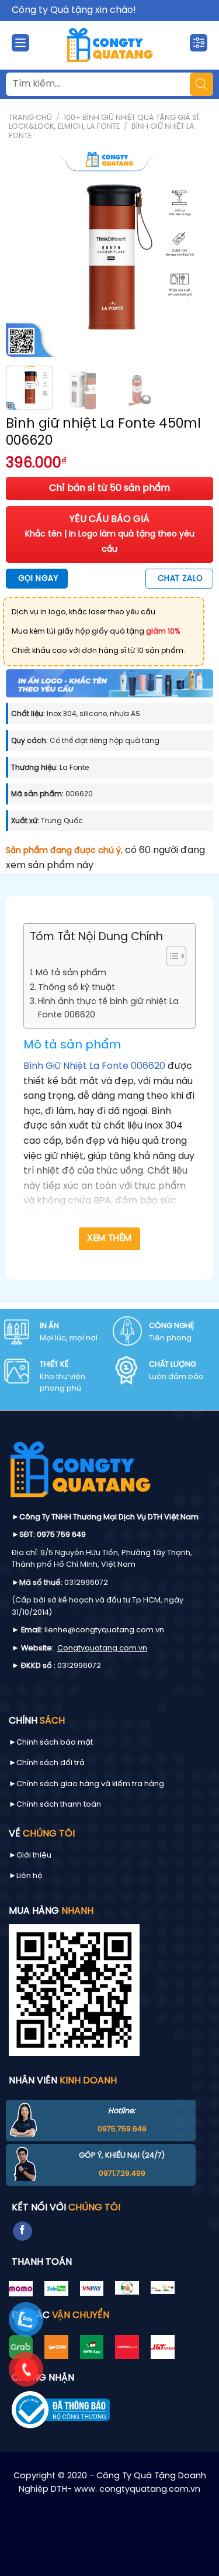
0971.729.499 (122, 2174)
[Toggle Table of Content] (170, 956)
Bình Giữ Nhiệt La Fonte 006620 (94, 1066)
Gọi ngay (38, 579)
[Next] (194, 253)
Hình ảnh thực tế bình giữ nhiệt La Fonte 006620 (108, 1008)
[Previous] (25, 253)
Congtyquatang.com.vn (102, 1648)
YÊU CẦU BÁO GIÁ (110, 534)
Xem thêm (109, 1239)
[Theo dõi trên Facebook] (22, 2231)
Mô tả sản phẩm (71, 973)
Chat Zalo (180, 579)
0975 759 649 (61, 1535)
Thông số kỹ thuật (77, 988)
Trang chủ (30, 118)
